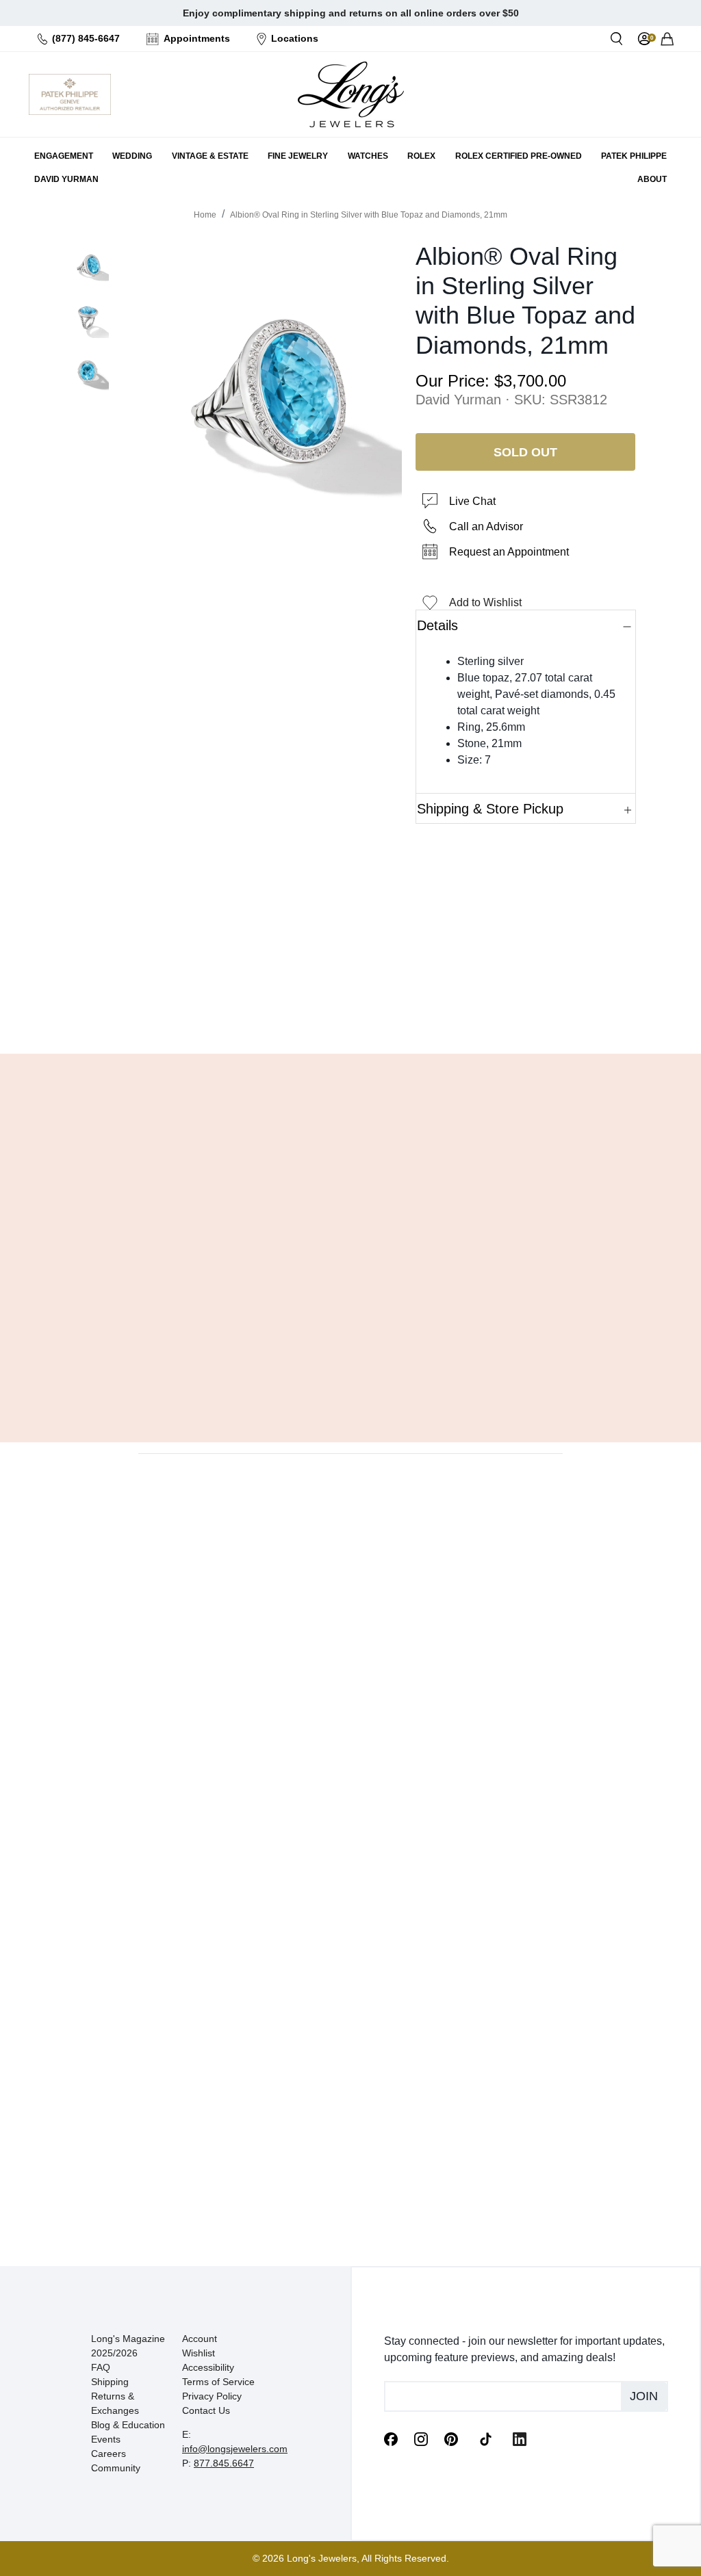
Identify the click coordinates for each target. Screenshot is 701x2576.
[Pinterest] (451, 2438)
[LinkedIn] (520, 2438)
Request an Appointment (509, 552)
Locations (295, 38)
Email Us (350, 1009)
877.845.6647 (224, 2463)
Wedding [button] (132, 156)
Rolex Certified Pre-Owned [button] (519, 156)
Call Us (278, 1009)
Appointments (197, 38)
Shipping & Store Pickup (490, 809)
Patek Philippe (634, 156)
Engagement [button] (64, 156)
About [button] (652, 179)
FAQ (101, 2367)
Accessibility (208, 2367)
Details (437, 625)
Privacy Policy (212, 2396)
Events (106, 2439)
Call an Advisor (486, 526)
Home (205, 215)
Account (200, 2339)
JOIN (644, 2396)
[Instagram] (421, 2438)
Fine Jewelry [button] (298, 156)
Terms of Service (218, 2382)
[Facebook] (391, 2438)
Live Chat (472, 501)
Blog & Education (128, 2425)
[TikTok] (485, 2438)
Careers (109, 2454)
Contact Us (206, 2410)
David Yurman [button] (66, 179)
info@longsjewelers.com (235, 2449)
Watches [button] (368, 156)
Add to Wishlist (485, 602)
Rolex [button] (421, 156)
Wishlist (199, 2353)
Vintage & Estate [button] (210, 156)
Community (116, 2468)
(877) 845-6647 (86, 38)
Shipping (110, 2382)
